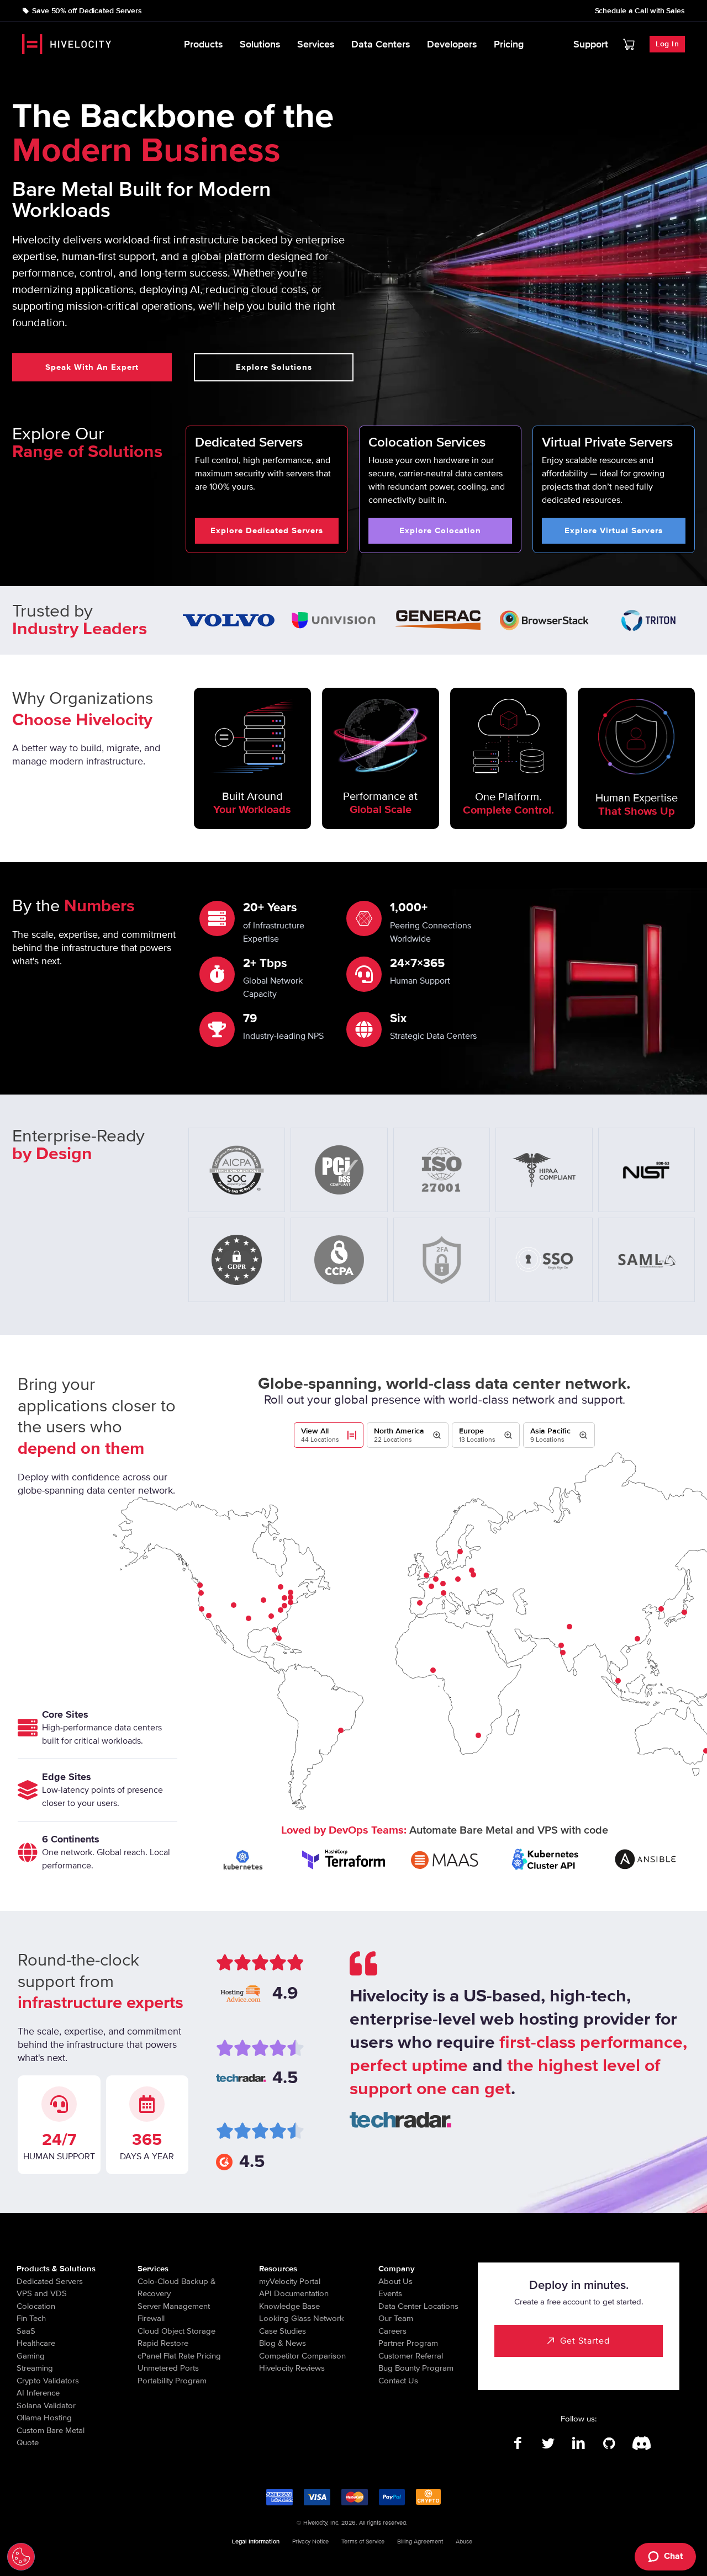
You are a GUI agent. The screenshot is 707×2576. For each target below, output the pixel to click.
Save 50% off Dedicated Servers (87, 11)
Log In (667, 44)
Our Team (396, 2318)
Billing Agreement (420, 2542)
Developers (452, 44)
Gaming (31, 2356)
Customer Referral (411, 2356)
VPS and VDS (42, 2293)
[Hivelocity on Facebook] (518, 2444)
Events (390, 2293)
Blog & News (283, 2343)
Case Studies (283, 2331)
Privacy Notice (310, 2542)
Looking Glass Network (302, 2318)
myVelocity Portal (290, 2281)
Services (316, 44)
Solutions (260, 44)
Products (204, 44)
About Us (395, 2281)
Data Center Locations (418, 2306)
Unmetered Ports (168, 2368)
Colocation (36, 2306)
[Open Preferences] (21, 2557)
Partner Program (408, 2343)
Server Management (174, 2306)
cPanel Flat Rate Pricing (179, 2356)
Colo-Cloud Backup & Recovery (177, 2288)
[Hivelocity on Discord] (639, 2444)
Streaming (35, 2368)
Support (591, 44)
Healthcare (36, 2343)
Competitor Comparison (302, 2356)
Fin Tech (31, 2318)
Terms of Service (363, 2542)
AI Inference (38, 2393)
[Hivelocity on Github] (609, 2444)
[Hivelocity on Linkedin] (579, 2444)
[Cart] (629, 44)
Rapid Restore (163, 2343)
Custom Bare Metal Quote (51, 2437)
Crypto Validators (48, 2381)
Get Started (585, 2341)
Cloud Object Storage (176, 2331)
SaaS (26, 2331)
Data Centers (381, 44)
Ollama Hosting (44, 2418)
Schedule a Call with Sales (640, 11)
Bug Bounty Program (416, 2368)
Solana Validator (46, 2405)
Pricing (509, 44)
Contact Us (398, 2381)
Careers (392, 2331)
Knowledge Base (289, 2306)
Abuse (464, 2542)
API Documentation (294, 2293)
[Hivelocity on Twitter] (548, 2444)
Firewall (151, 2318)
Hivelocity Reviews (292, 2368)
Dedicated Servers (50, 2281)
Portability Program (172, 2381)
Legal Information (256, 2542)
